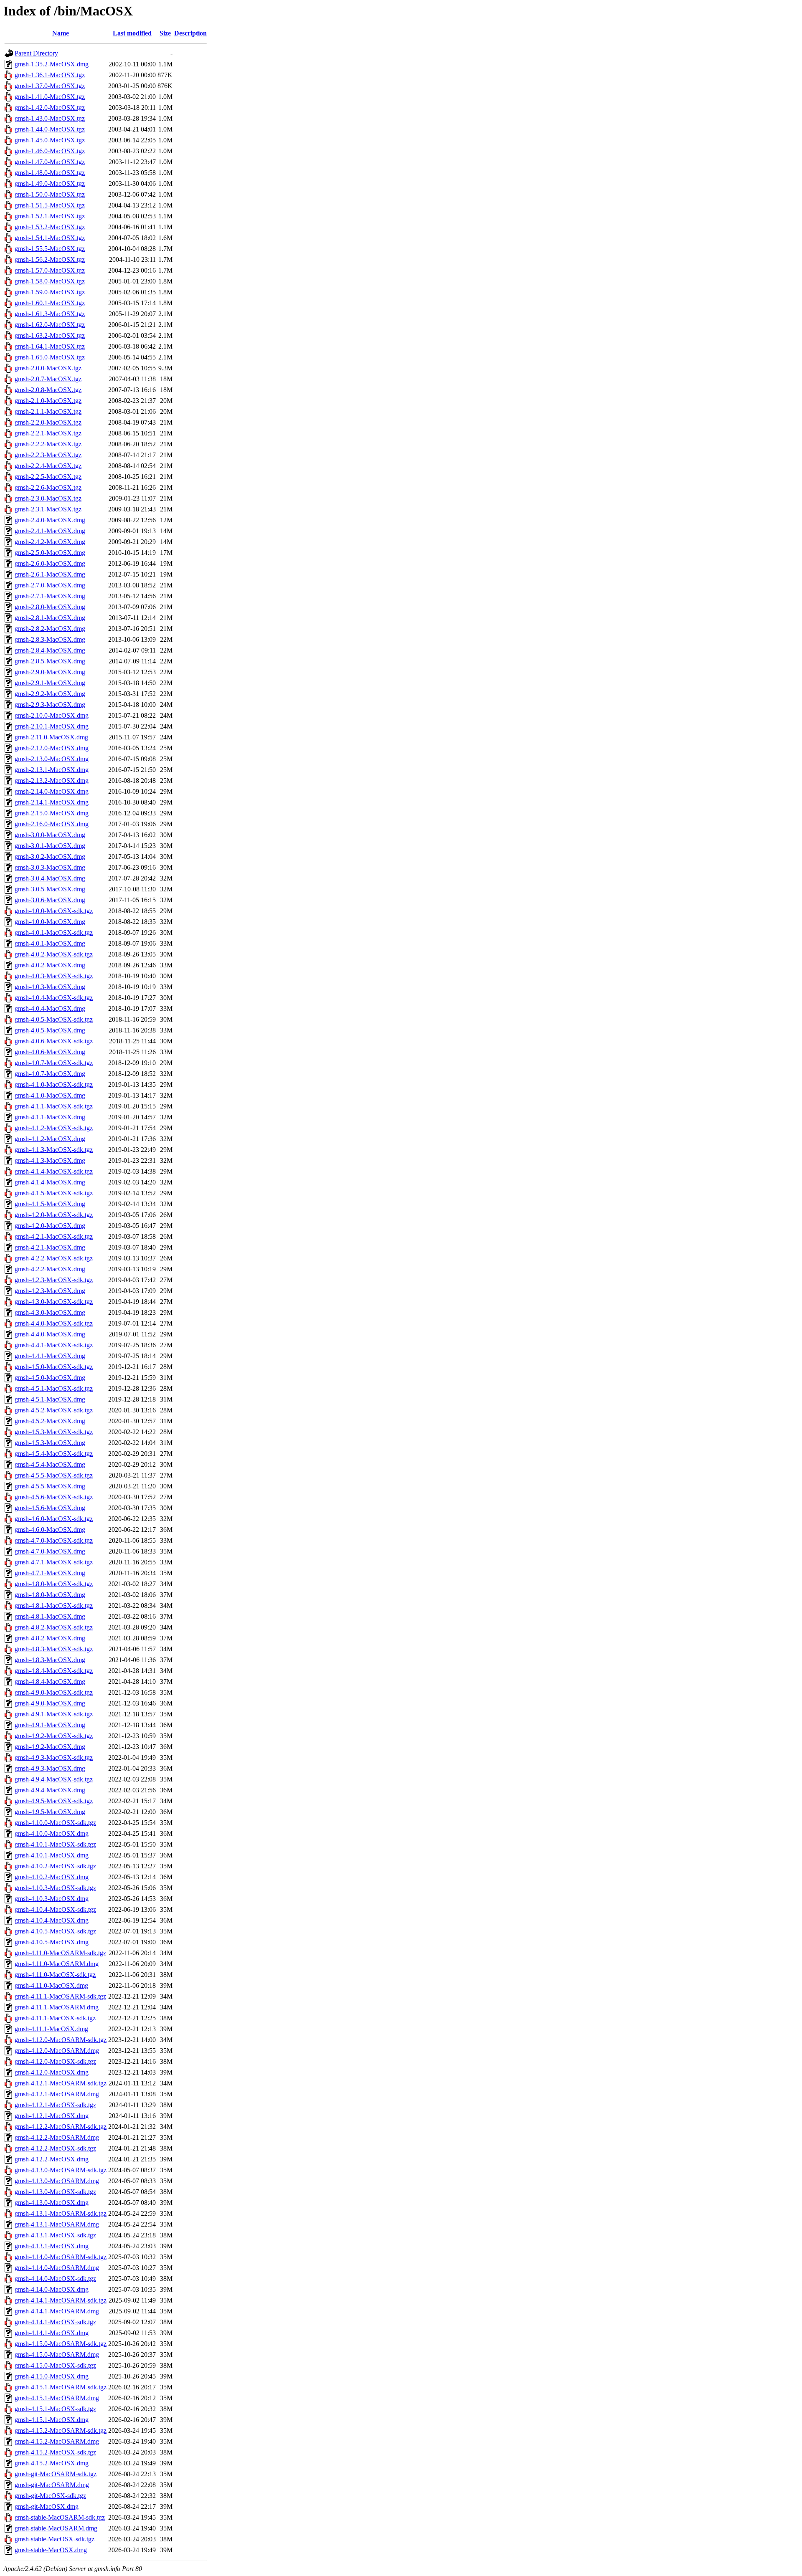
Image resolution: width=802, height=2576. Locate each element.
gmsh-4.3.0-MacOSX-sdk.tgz (54, 1302)
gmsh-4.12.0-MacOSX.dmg (52, 2072)
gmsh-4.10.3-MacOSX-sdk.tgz (55, 1888)
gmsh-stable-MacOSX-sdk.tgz (55, 2539)
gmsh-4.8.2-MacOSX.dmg (50, 1638)
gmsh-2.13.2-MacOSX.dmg (52, 781)
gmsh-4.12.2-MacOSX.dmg (52, 2159)
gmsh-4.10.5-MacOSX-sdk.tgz (55, 1931)
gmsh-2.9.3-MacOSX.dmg (50, 705)
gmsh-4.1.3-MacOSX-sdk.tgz (54, 1150)
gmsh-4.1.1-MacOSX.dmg (50, 1117)
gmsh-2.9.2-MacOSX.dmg (50, 694)
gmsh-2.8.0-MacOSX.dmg (50, 607)
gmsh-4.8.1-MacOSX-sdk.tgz (54, 1606)
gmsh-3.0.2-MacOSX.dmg (50, 857)
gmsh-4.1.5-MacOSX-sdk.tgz (54, 1193)
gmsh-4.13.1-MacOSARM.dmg (57, 2224)
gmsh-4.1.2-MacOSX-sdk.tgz (54, 1128)
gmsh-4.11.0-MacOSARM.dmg (57, 1964)
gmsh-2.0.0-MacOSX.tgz (48, 368)
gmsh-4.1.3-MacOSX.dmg (50, 1160)
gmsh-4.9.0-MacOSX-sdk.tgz (54, 1692)
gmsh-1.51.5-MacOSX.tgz (50, 205)
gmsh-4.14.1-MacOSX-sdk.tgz (55, 2322)
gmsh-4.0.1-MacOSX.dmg (50, 943)
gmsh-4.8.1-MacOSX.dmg (50, 1616)
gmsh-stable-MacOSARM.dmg (56, 2528)
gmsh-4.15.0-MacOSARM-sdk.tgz (61, 2344)
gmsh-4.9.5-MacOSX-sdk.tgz (54, 1801)
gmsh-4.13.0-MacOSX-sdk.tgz (55, 2192)
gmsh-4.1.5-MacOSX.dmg (50, 1204)
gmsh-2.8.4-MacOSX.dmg (50, 650)
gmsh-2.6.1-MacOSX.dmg (50, 574)
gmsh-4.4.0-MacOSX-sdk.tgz (54, 1323)
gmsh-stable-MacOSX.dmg (51, 2550)
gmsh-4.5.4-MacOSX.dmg (50, 1464)
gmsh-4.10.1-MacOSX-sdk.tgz (55, 1844)
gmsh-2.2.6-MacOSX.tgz (48, 487)
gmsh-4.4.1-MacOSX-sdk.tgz (54, 1345)
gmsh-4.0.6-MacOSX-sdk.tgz (54, 1041)
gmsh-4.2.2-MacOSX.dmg (50, 1269)
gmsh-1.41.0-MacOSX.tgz (50, 97)
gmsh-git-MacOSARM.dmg (52, 2485)
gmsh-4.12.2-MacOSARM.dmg (57, 2137)
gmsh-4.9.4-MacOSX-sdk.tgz (54, 1779)
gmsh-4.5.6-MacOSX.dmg (50, 1508)
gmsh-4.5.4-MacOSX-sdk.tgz (54, 1454)
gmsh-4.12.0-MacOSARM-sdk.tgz (61, 2040)
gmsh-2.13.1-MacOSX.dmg (52, 770)
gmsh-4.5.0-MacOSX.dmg (50, 1378)
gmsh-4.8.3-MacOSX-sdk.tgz (54, 1649)
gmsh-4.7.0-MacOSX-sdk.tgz (54, 1540)
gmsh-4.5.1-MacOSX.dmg (50, 1399)
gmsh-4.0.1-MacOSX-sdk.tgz (54, 932)
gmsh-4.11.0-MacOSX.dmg (51, 1985)
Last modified (132, 33)
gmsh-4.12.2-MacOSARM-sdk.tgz (61, 2127)
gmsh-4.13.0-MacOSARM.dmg (57, 2181)
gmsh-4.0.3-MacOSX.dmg (50, 987)
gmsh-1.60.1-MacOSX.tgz (50, 303)
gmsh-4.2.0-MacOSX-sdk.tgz (54, 1215)
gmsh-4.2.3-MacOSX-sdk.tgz (54, 1280)
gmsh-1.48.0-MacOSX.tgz (50, 173)
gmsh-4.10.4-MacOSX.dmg (52, 1920)
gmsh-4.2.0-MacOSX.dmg (50, 1226)
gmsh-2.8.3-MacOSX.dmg (50, 639)
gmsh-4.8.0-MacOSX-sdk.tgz (54, 1584)
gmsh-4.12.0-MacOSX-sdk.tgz (55, 2061)
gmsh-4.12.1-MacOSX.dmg (52, 2116)
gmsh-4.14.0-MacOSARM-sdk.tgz (61, 2257)
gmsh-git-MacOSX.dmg (47, 2506)
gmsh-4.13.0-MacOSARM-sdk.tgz (61, 2170)
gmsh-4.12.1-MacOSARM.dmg (57, 2094)
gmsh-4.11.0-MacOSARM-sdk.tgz (60, 1953)
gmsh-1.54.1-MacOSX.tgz (50, 238)
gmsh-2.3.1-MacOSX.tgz (48, 509)
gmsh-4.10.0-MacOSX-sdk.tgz (55, 1823)
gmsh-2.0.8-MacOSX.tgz (48, 390)
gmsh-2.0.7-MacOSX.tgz (48, 379)
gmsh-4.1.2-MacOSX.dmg (50, 1139)
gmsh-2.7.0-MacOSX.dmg (50, 585)
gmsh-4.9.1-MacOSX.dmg (50, 1725)
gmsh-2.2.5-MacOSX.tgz (48, 477)
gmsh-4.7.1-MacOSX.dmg (50, 1573)
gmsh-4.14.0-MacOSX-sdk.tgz (55, 2279)
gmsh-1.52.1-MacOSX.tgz (50, 216)
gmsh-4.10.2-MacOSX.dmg (52, 1877)
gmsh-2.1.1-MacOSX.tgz (48, 411)
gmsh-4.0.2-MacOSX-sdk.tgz (54, 954)
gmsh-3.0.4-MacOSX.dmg (50, 878)
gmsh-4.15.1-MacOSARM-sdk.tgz (61, 2387)
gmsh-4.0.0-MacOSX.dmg (50, 922)
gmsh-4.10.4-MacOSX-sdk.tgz (55, 1909)
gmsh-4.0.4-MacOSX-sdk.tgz (54, 998)
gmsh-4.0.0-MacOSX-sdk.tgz (54, 911)
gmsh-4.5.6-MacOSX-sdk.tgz (54, 1497)
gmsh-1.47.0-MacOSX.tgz (50, 162)
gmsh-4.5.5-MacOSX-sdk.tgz (54, 1475)
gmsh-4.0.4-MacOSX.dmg (50, 1008)
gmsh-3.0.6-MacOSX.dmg (50, 900)
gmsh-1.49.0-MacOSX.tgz (50, 183)
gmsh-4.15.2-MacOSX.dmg (52, 2463)
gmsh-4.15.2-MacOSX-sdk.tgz (55, 2452)
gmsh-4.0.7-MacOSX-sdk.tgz (54, 1063)
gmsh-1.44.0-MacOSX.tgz (50, 129)
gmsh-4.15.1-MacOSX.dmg (52, 2420)
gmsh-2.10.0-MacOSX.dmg (52, 715)
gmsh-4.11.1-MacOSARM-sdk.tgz (60, 1996)
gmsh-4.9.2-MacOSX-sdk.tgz (54, 1736)
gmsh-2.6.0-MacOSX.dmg (50, 563)
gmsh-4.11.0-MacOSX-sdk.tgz (55, 1975)
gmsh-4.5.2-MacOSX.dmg (50, 1421)
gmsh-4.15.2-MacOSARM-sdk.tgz (61, 2430)
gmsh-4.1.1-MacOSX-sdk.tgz (54, 1106)
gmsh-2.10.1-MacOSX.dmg (52, 726)
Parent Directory (36, 53)
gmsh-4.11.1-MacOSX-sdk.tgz (55, 2018)
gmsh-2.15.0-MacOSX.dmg (52, 813)
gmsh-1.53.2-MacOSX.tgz (50, 227)
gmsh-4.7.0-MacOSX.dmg (50, 1551)
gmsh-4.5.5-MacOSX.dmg (50, 1486)
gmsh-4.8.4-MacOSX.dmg (50, 1681)
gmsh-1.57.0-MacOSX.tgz (50, 270)
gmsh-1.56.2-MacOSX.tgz (50, 259)
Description (190, 33)
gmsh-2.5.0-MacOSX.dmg (50, 553)
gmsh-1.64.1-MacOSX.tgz (50, 346)
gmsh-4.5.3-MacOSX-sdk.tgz (54, 1432)
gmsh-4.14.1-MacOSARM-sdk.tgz (61, 2300)
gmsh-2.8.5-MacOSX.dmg (50, 661)
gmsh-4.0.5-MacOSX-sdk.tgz (54, 1019)
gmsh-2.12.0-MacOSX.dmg (52, 748)
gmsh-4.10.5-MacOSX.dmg (52, 1942)
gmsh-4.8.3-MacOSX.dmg (50, 1660)
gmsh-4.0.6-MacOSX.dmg (50, 1052)
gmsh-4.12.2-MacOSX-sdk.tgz (55, 2148)
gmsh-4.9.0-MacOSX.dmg (50, 1703)
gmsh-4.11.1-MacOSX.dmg (51, 2029)
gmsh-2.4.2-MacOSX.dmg (50, 542)
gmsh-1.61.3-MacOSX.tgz (50, 314)
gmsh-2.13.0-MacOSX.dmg (52, 759)
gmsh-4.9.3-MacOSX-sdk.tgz (54, 1757)
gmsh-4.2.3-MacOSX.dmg (50, 1291)
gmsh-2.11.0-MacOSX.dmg (51, 737)
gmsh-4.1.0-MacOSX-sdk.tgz (54, 1084)
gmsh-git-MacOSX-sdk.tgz (50, 2496)
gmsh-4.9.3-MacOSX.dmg (50, 1768)
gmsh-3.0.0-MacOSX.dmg (50, 835)
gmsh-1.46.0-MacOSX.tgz (50, 151)
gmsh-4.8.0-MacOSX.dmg (50, 1595)
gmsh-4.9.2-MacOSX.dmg (50, 1747)
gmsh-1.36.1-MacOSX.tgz (50, 75)
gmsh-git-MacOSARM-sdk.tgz (56, 2474)
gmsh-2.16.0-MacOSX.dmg (52, 824)
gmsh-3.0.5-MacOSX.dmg (50, 889)
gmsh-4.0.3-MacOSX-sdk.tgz (54, 976)
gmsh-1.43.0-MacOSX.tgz (50, 118)
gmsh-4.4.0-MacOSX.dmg (50, 1334)
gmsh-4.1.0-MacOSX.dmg (50, 1095)
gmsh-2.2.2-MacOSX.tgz (48, 444)
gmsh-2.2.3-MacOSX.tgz (48, 455)
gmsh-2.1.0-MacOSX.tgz (48, 401)
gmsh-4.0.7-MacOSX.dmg (50, 1074)
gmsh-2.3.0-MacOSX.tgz (48, 498)
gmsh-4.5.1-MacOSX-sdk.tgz (54, 1388)
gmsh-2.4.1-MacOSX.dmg (50, 531)
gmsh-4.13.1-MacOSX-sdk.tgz (55, 2235)
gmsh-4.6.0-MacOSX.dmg (50, 1530)
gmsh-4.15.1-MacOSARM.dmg (57, 2398)
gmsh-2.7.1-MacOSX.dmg (50, 596)
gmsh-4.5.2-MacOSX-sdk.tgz (54, 1410)
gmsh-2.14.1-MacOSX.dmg (52, 802)
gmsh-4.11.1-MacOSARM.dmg (57, 2007)
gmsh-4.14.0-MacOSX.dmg (52, 2289)
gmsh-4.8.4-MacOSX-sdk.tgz (54, 1671)
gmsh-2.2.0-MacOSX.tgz (48, 422)
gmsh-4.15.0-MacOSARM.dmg (57, 2355)
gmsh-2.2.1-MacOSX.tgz (48, 433)
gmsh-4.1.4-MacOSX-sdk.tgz (54, 1171)
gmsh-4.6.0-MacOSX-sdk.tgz (54, 1519)
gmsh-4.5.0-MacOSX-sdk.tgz (54, 1367)
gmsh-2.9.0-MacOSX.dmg (50, 672)
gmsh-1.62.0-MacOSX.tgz (50, 325)
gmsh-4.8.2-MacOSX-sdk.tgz (54, 1627)
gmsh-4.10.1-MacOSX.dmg (52, 1855)
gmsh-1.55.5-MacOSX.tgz (50, 249)
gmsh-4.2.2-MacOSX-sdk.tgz (54, 1258)
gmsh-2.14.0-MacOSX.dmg (52, 791)
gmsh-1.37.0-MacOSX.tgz (50, 86)
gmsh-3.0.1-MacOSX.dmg (50, 846)
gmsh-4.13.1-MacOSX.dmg (52, 2246)
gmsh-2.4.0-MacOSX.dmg (50, 520)
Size (165, 33)
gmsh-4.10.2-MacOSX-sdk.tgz (55, 1866)
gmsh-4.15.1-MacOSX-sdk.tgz (55, 2409)
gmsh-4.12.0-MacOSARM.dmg (57, 2051)
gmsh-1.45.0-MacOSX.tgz (50, 140)
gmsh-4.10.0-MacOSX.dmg (52, 1833)
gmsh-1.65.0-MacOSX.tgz (50, 357)
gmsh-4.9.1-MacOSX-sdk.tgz (54, 1714)
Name (61, 33)
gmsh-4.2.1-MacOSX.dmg (50, 1247)
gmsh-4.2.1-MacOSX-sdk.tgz (54, 1236)
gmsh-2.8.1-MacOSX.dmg (50, 618)
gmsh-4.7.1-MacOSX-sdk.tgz (54, 1562)
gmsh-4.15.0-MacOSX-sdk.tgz (55, 2365)
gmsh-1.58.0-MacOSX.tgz (50, 281)
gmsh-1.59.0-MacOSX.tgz (50, 292)
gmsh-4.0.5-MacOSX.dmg (50, 1030)
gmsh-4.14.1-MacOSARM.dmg (57, 2311)
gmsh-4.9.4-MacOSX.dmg (50, 1790)
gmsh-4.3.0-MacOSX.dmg (50, 1312)
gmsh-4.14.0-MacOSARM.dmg (57, 2268)
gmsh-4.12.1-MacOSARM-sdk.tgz (61, 2083)
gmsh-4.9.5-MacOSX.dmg (50, 1812)
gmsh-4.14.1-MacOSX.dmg (52, 2333)
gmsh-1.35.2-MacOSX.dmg (52, 64)
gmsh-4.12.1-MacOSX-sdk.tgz (55, 2105)
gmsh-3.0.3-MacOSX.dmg (50, 867)
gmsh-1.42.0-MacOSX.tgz (50, 108)
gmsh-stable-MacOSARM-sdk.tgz (60, 2517)
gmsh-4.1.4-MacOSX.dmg (50, 1182)
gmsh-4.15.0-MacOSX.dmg (52, 2376)
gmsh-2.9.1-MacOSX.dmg (50, 683)
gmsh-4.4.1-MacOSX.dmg (50, 1356)
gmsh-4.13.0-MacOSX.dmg (52, 2203)
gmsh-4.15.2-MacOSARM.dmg (57, 2441)
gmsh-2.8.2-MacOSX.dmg (50, 629)
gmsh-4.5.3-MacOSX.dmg (50, 1443)
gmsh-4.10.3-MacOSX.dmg (52, 1899)
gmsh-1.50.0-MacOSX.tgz (50, 194)
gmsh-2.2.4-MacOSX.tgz (48, 466)
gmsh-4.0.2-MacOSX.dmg (50, 965)
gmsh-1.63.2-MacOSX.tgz (50, 335)
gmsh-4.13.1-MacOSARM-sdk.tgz (61, 2213)
